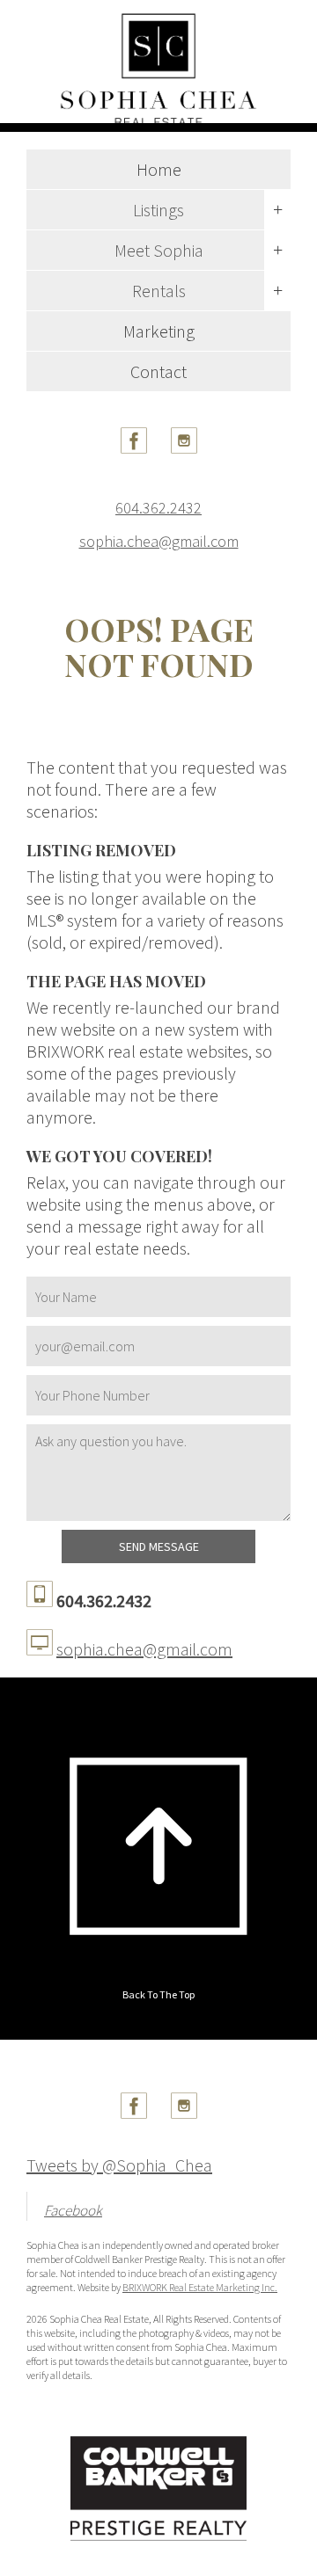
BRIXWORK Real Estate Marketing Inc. (200, 2287)
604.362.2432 (158, 508)
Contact (158, 371)
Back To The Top (158, 1994)
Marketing (159, 331)
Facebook (73, 2210)
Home (159, 169)
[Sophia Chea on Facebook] (134, 447)
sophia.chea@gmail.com (159, 542)
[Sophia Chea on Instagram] (184, 447)
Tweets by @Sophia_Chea (119, 2165)
